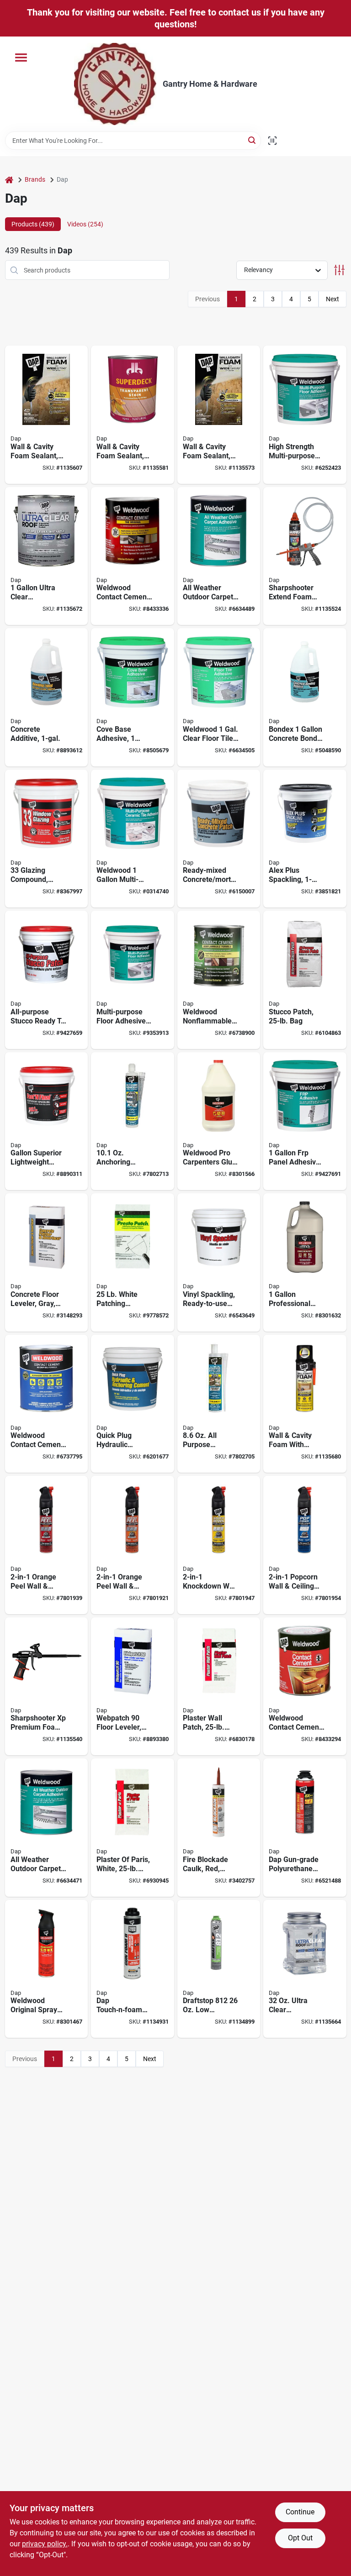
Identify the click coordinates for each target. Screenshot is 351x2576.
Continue (300, 2512)
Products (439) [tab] (33, 224)
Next (332, 299)
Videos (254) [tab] (85, 224)
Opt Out (300, 2538)
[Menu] (21, 58)
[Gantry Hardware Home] (115, 84)
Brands (35, 179)
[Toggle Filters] (339, 270)
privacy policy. (45, 2544)
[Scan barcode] (272, 141)
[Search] (253, 140)
